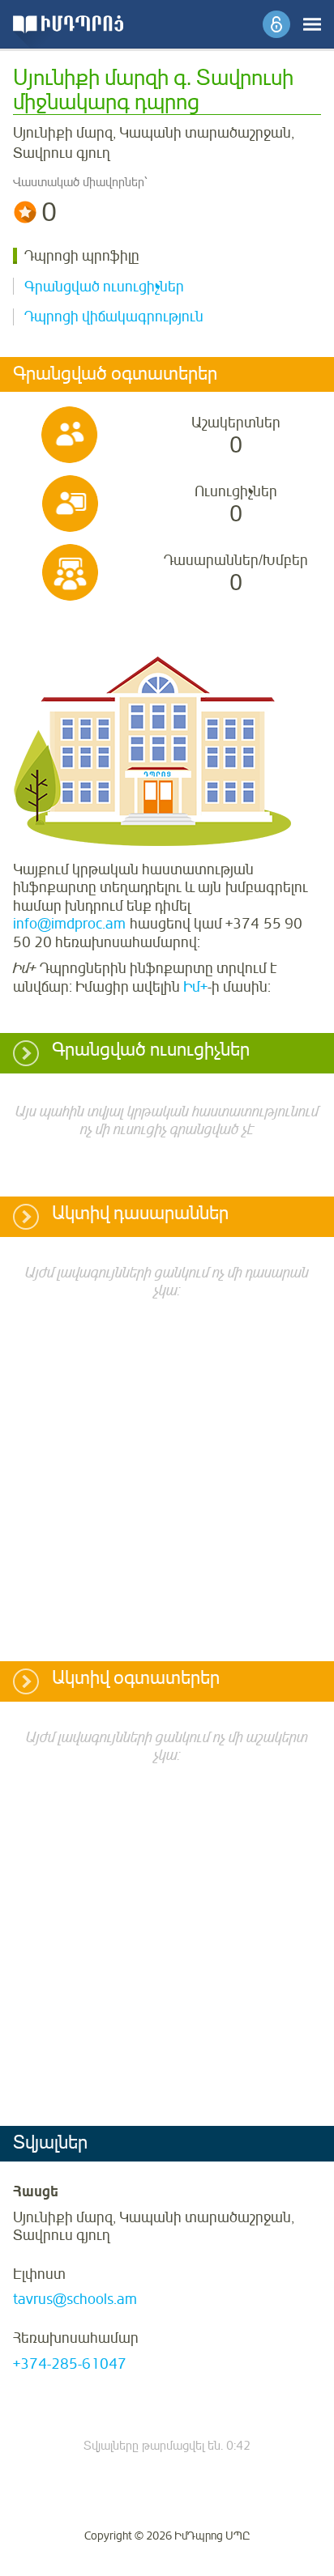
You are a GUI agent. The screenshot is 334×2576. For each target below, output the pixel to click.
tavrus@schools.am (75, 2299)
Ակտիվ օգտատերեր (136, 1679)
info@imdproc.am (69, 924)
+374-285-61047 (70, 2364)
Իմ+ (195, 987)
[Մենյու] (312, 24)
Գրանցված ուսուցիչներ (104, 287)
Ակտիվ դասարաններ (140, 1214)
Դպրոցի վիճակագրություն (114, 317)
